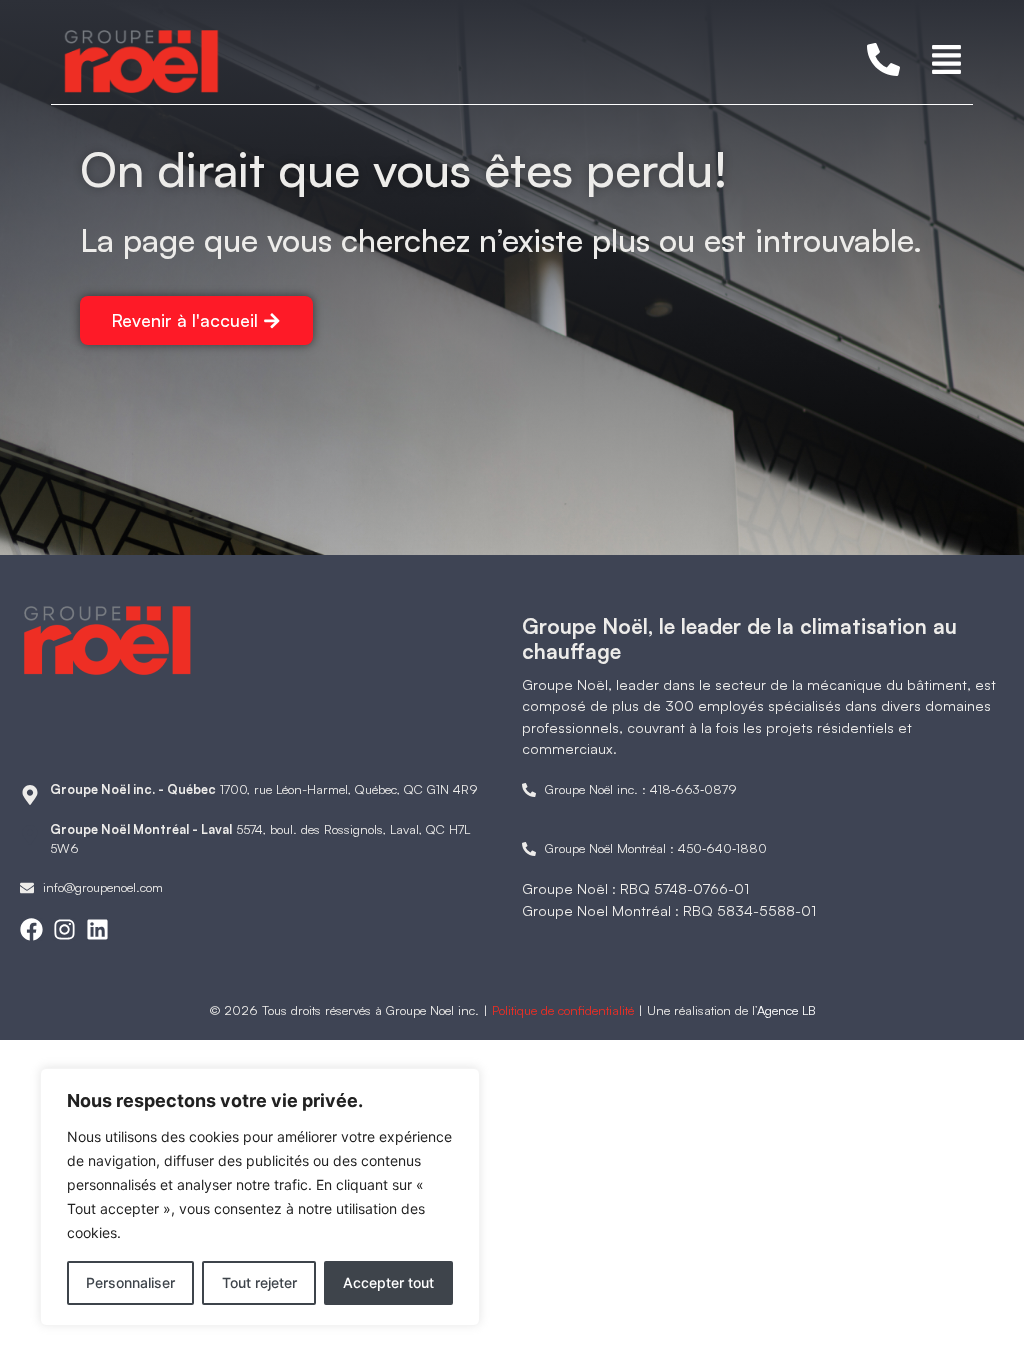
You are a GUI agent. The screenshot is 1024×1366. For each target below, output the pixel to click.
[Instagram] (64, 929)
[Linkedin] (97, 929)
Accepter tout (388, 1282)
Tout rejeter (259, 1282)
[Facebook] (31, 929)
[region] (260, 1197)
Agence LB (786, 1010)
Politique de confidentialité (563, 1010)
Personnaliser (130, 1282)
